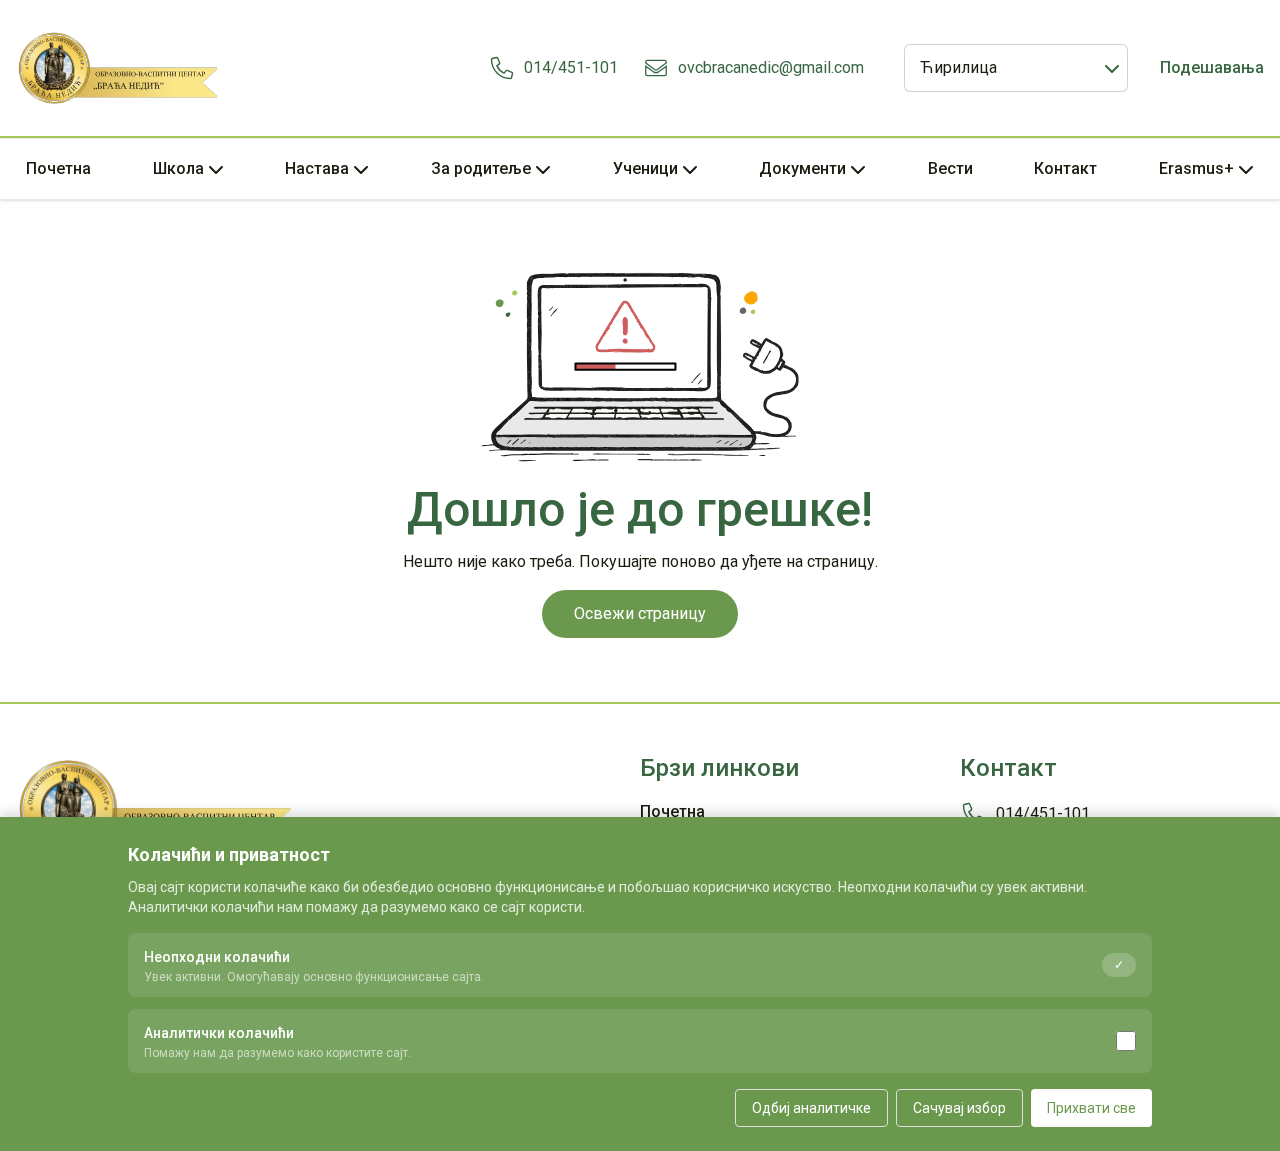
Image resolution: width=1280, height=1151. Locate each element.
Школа (178, 168)
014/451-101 (571, 67)
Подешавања (1212, 67)
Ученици (645, 168)
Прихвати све (1091, 1108)
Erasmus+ (1196, 168)
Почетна (58, 168)
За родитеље (481, 168)
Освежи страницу (640, 613)
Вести (950, 168)
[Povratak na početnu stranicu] (118, 68)
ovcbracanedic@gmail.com (771, 67)
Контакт (1065, 168)
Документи (802, 168)
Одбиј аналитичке (811, 1108)
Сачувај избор (959, 1108)
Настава (317, 168)
